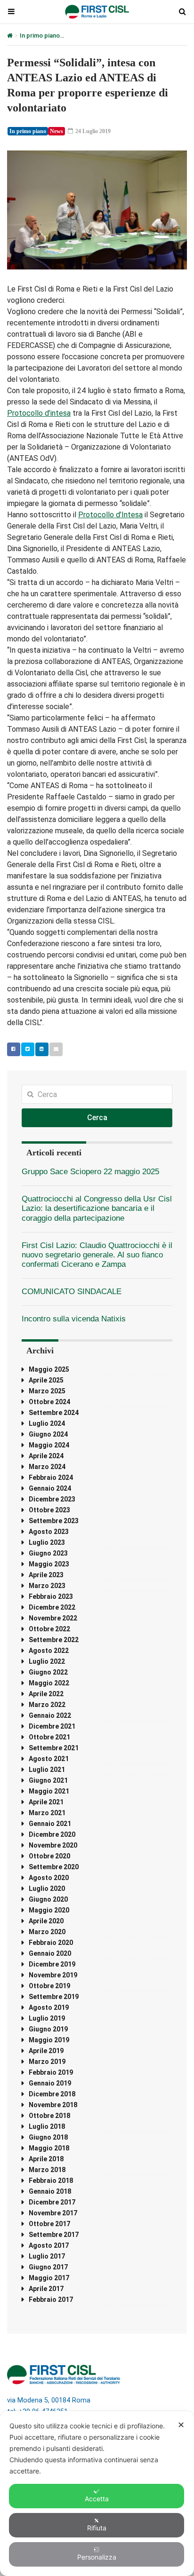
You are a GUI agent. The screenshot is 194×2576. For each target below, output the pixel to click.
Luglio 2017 (47, 2256)
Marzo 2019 (47, 2062)
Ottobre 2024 (49, 1402)
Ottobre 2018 (49, 2116)
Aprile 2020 (46, 1921)
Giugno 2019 (48, 2029)
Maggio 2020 (49, 1910)
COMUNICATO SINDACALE (72, 1292)
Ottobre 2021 (49, 1737)
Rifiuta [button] (97, 2528)
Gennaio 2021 (50, 1824)
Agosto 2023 (49, 1532)
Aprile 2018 (46, 2159)
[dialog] (97, 2493)
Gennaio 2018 (50, 2191)
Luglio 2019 (47, 2018)
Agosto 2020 (49, 1878)
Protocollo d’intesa (39, 413)
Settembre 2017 (54, 2235)
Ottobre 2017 (49, 2224)
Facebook (14, 1049)
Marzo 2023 (47, 1586)
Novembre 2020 (53, 1845)
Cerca (97, 1118)
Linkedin (42, 1049)
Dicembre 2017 (52, 2202)
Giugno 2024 (48, 1434)
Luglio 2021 (47, 1770)
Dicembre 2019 (52, 1964)
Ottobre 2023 (49, 1510)
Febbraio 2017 (51, 2299)
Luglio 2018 (47, 2126)
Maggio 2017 (49, 2278)
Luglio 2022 (47, 1661)
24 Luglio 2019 (92, 131)
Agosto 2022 (49, 1651)
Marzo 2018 (47, 2170)
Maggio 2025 (49, 1369)
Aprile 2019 (46, 2051)
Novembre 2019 (53, 1975)
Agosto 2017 (49, 2245)
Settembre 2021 (54, 1748)
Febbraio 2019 (51, 2072)
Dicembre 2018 (52, 2094)
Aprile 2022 (46, 1694)
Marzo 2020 (47, 1932)
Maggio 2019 (49, 2040)
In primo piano (40, 36)
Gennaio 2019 (50, 2083)
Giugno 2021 (48, 1780)
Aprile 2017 (46, 2289)
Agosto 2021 (49, 1759)
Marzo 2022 (47, 1705)
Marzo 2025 (47, 1391)
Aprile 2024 (46, 1456)
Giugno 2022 (48, 1672)
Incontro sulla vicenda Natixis (74, 1319)
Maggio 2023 (49, 1564)
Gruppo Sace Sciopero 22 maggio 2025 (90, 1172)
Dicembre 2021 (52, 1726)
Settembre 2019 (54, 1997)
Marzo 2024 (47, 1467)
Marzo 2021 (47, 1813)
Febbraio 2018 (51, 2181)
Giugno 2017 (48, 2267)
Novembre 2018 (53, 2105)
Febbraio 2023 (51, 1596)
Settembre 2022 (54, 1640)
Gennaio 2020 (50, 1953)
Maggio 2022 (49, 1683)
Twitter (28, 1049)
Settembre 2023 (54, 1521)
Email (56, 1049)
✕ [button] (181, 2425)
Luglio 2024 (47, 1423)
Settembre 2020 (54, 1867)
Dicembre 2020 (52, 1834)
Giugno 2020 (48, 1899)
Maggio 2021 (49, 1791)
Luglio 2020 (47, 1889)
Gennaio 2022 (50, 1715)
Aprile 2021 (46, 1802)
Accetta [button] (97, 2499)
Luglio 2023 (47, 1542)
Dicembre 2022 (52, 1607)
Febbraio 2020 (51, 1943)
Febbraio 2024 (51, 1478)
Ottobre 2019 (49, 1986)
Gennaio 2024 (50, 1488)
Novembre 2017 (53, 2213)
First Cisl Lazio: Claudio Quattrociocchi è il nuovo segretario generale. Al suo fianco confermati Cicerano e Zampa (97, 1255)
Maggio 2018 (49, 2148)
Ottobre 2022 (49, 1629)
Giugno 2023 (48, 1553)
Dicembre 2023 (52, 1499)
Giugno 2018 (48, 2137)
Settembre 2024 (54, 1413)
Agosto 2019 (49, 2007)
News (57, 131)
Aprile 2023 (46, 1575)
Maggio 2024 (49, 1445)
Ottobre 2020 (49, 1856)
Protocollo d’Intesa (110, 515)
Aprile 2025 (46, 1380)
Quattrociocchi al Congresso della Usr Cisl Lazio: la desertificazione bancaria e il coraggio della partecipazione (97, 1208)
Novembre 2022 (53, 1618)
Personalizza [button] (97, 2557)
